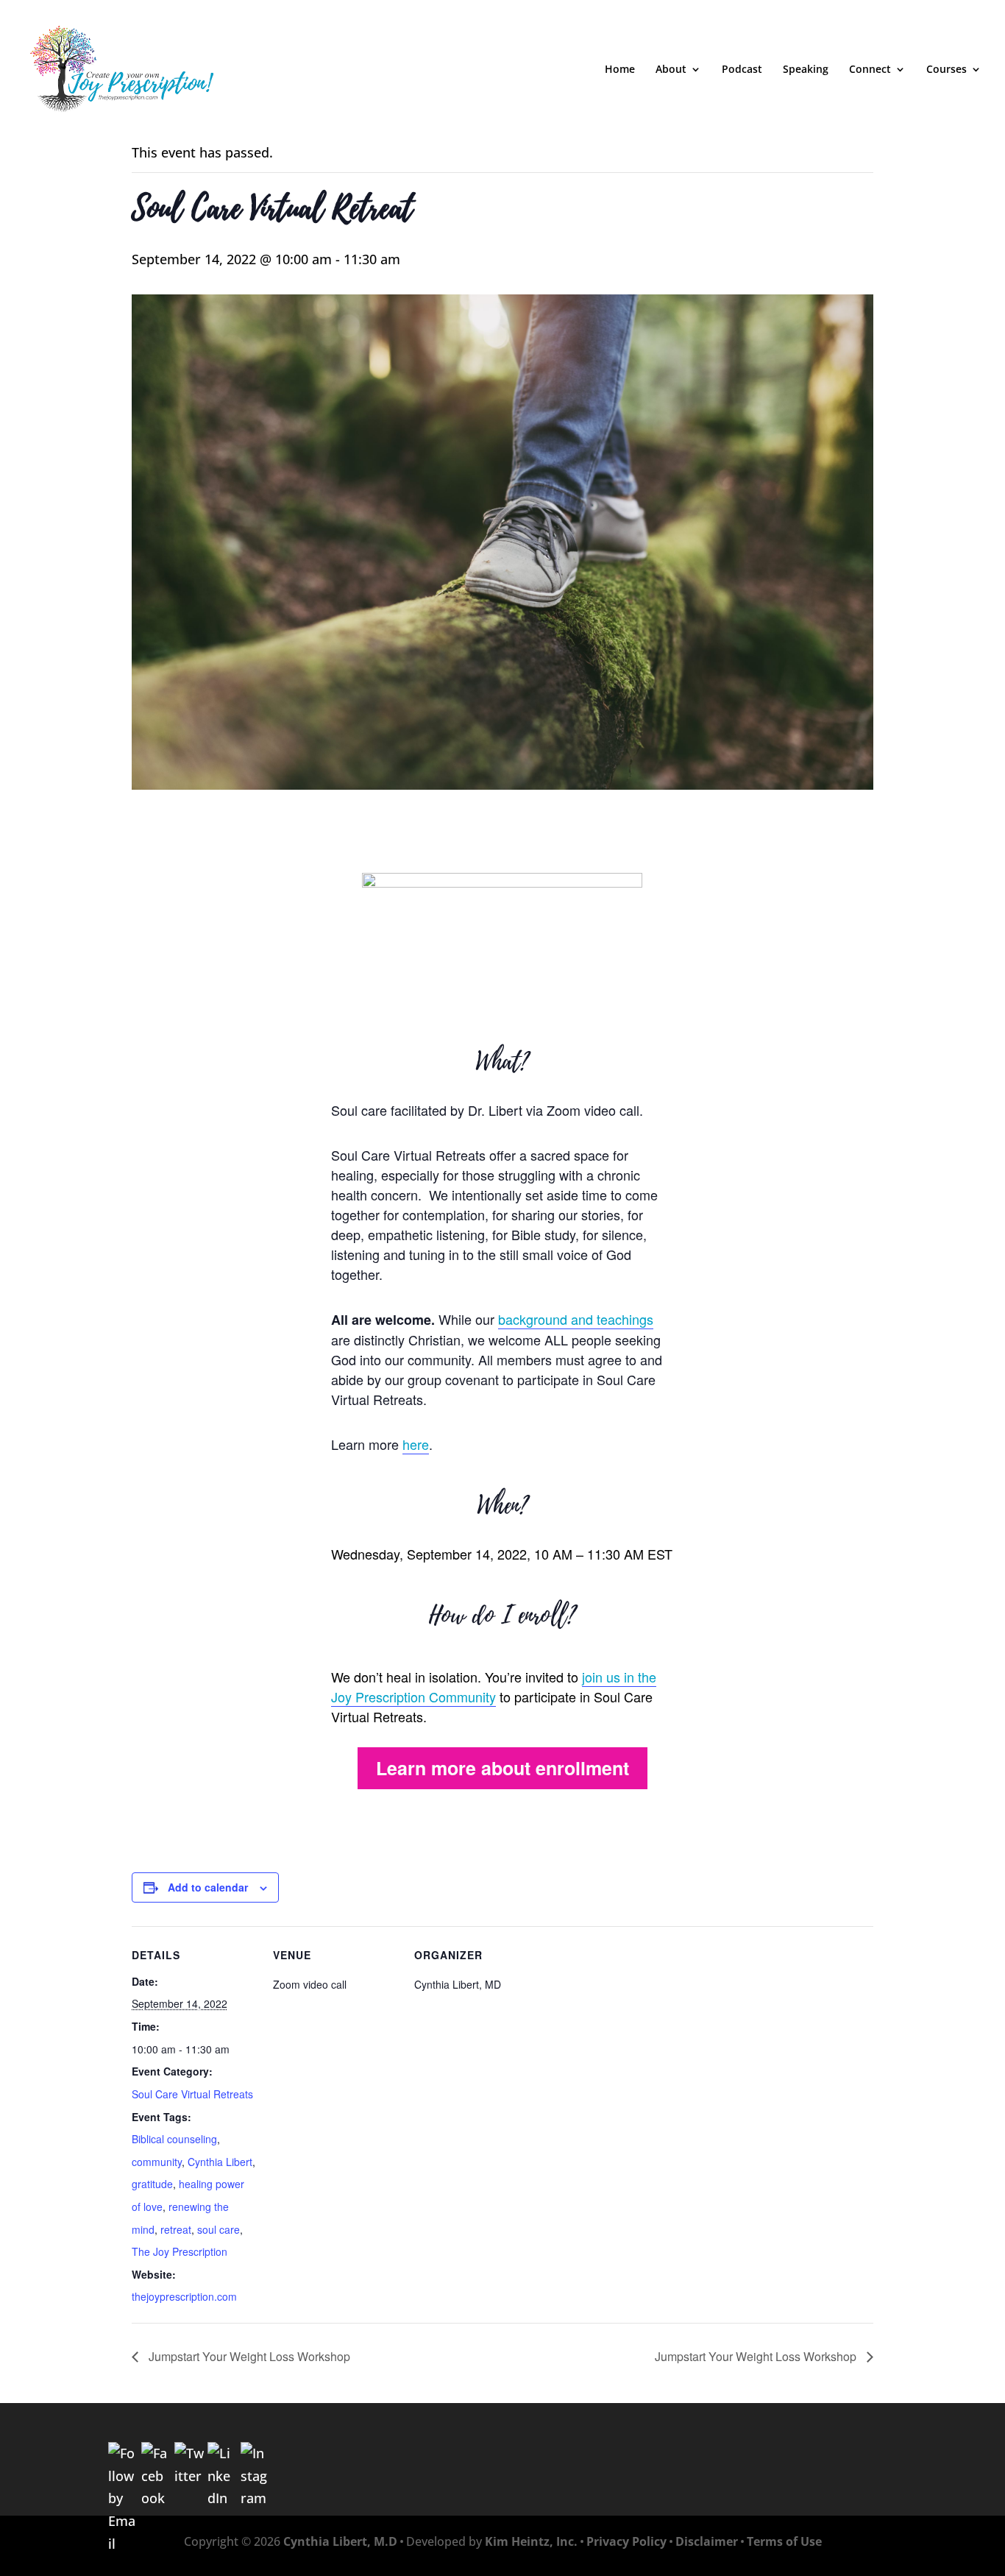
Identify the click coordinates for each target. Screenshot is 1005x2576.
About (671, 70)
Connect (870, 70)
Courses (947, 70)
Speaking (806, 70)
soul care (219, 2229)
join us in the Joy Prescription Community (494, 1687)
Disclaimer (707, 2541)
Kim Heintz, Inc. (531, 2541)
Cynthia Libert (220, 2162)
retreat (176, 2229)
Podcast (742, 70)
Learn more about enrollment (502, 1768)
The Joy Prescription (180, 2251)
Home (620, 70)
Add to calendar (208, 1887)
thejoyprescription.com (184, 2296)
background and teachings (576, 1319)
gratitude (152, 2184)
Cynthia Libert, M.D (340, 2541)
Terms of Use (784, 2541)
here (416, 1444)
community (157, 2162)
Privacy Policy (626, 2541)
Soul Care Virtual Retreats (192, 2094)
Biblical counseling (174, 2139)
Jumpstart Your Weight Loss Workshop (248, 2356)
